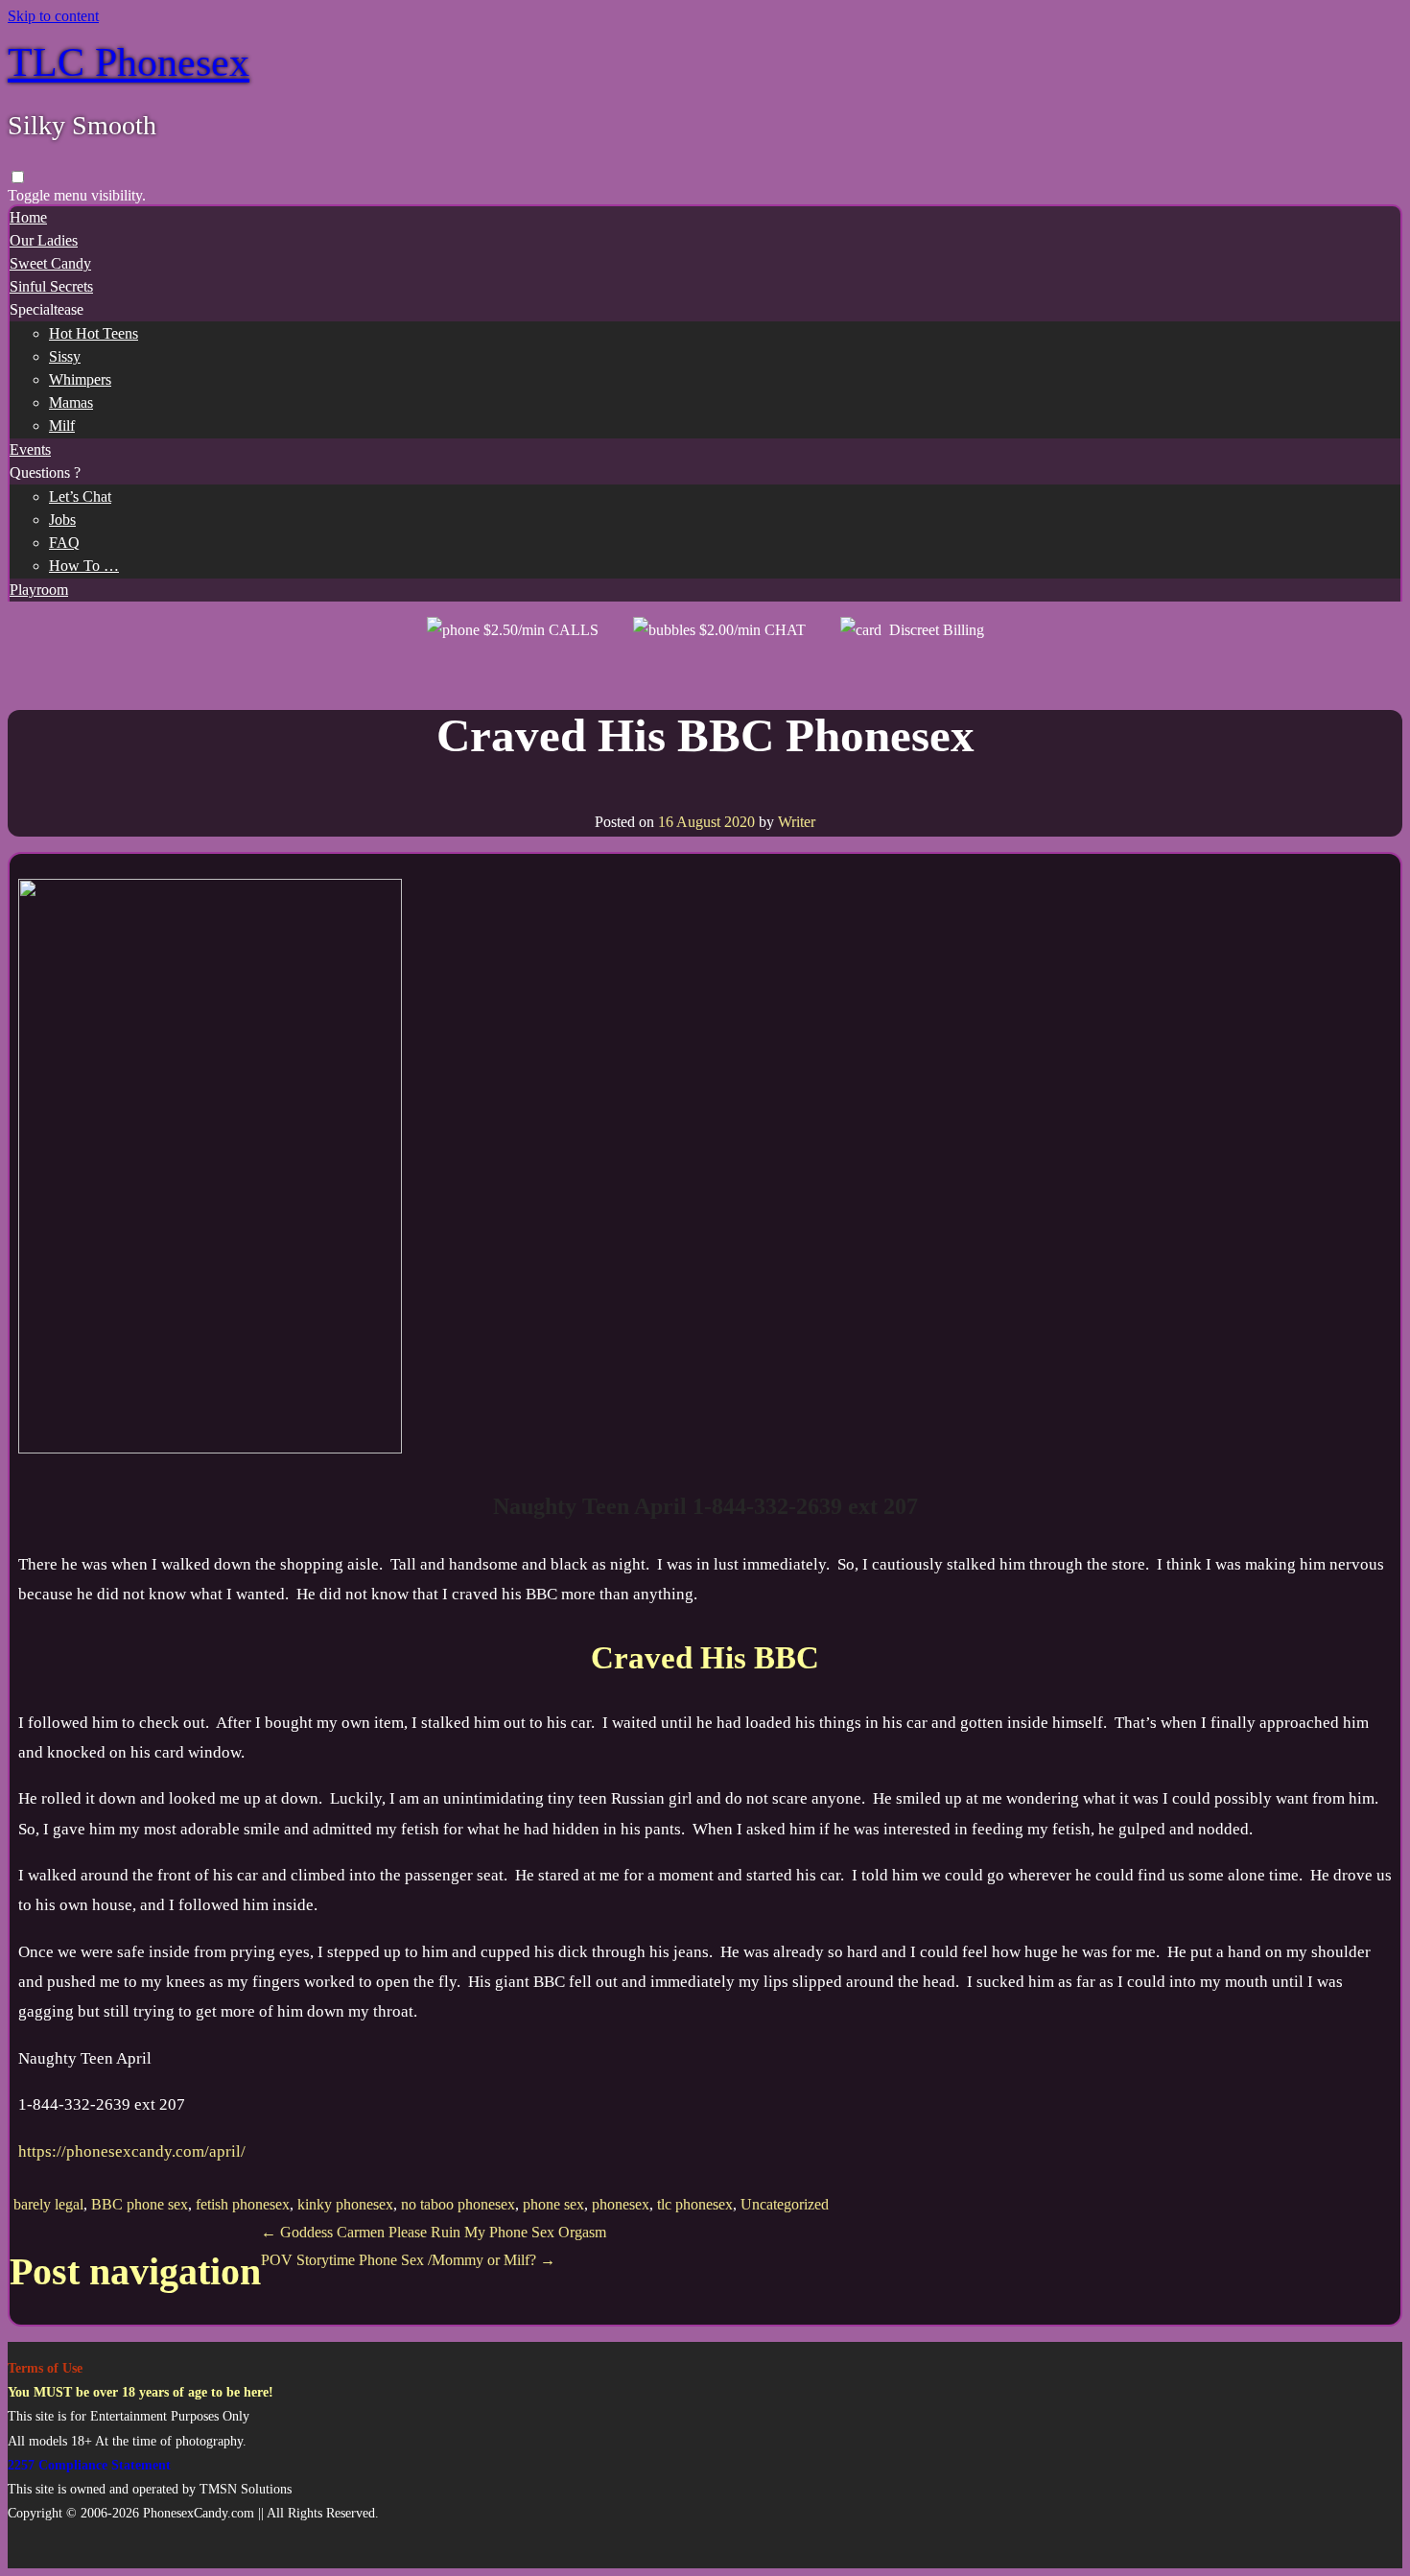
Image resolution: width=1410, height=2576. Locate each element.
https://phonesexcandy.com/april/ (132, 2151)
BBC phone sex (140, 2204)
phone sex (553, 2204)
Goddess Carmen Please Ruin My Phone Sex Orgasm (434, 2232)
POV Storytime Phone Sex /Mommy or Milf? (408, 2260)
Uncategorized (785, 2204)
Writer (797, 822)
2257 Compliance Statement (89, 2465)
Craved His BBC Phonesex (705, 735)
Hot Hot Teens (94, 333)
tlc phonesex (695, 2204)
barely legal (48, 2204)
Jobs (62, 520)
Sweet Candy (50, 263)
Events (30, 449)
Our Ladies (44, 240)
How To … (84, 566)
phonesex (621, 2204)
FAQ (64, 543)
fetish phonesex (243, 2204)
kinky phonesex (345, 2204)
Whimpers (80, 379)
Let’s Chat (80, 496)
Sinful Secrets (51, 286)
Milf (62, 425)
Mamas (71, 402)
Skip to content (53, 16)
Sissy (65, 356)
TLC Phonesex (129, 62)
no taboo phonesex (458, 2204)
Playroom (39, 590)
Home (28, 217)
